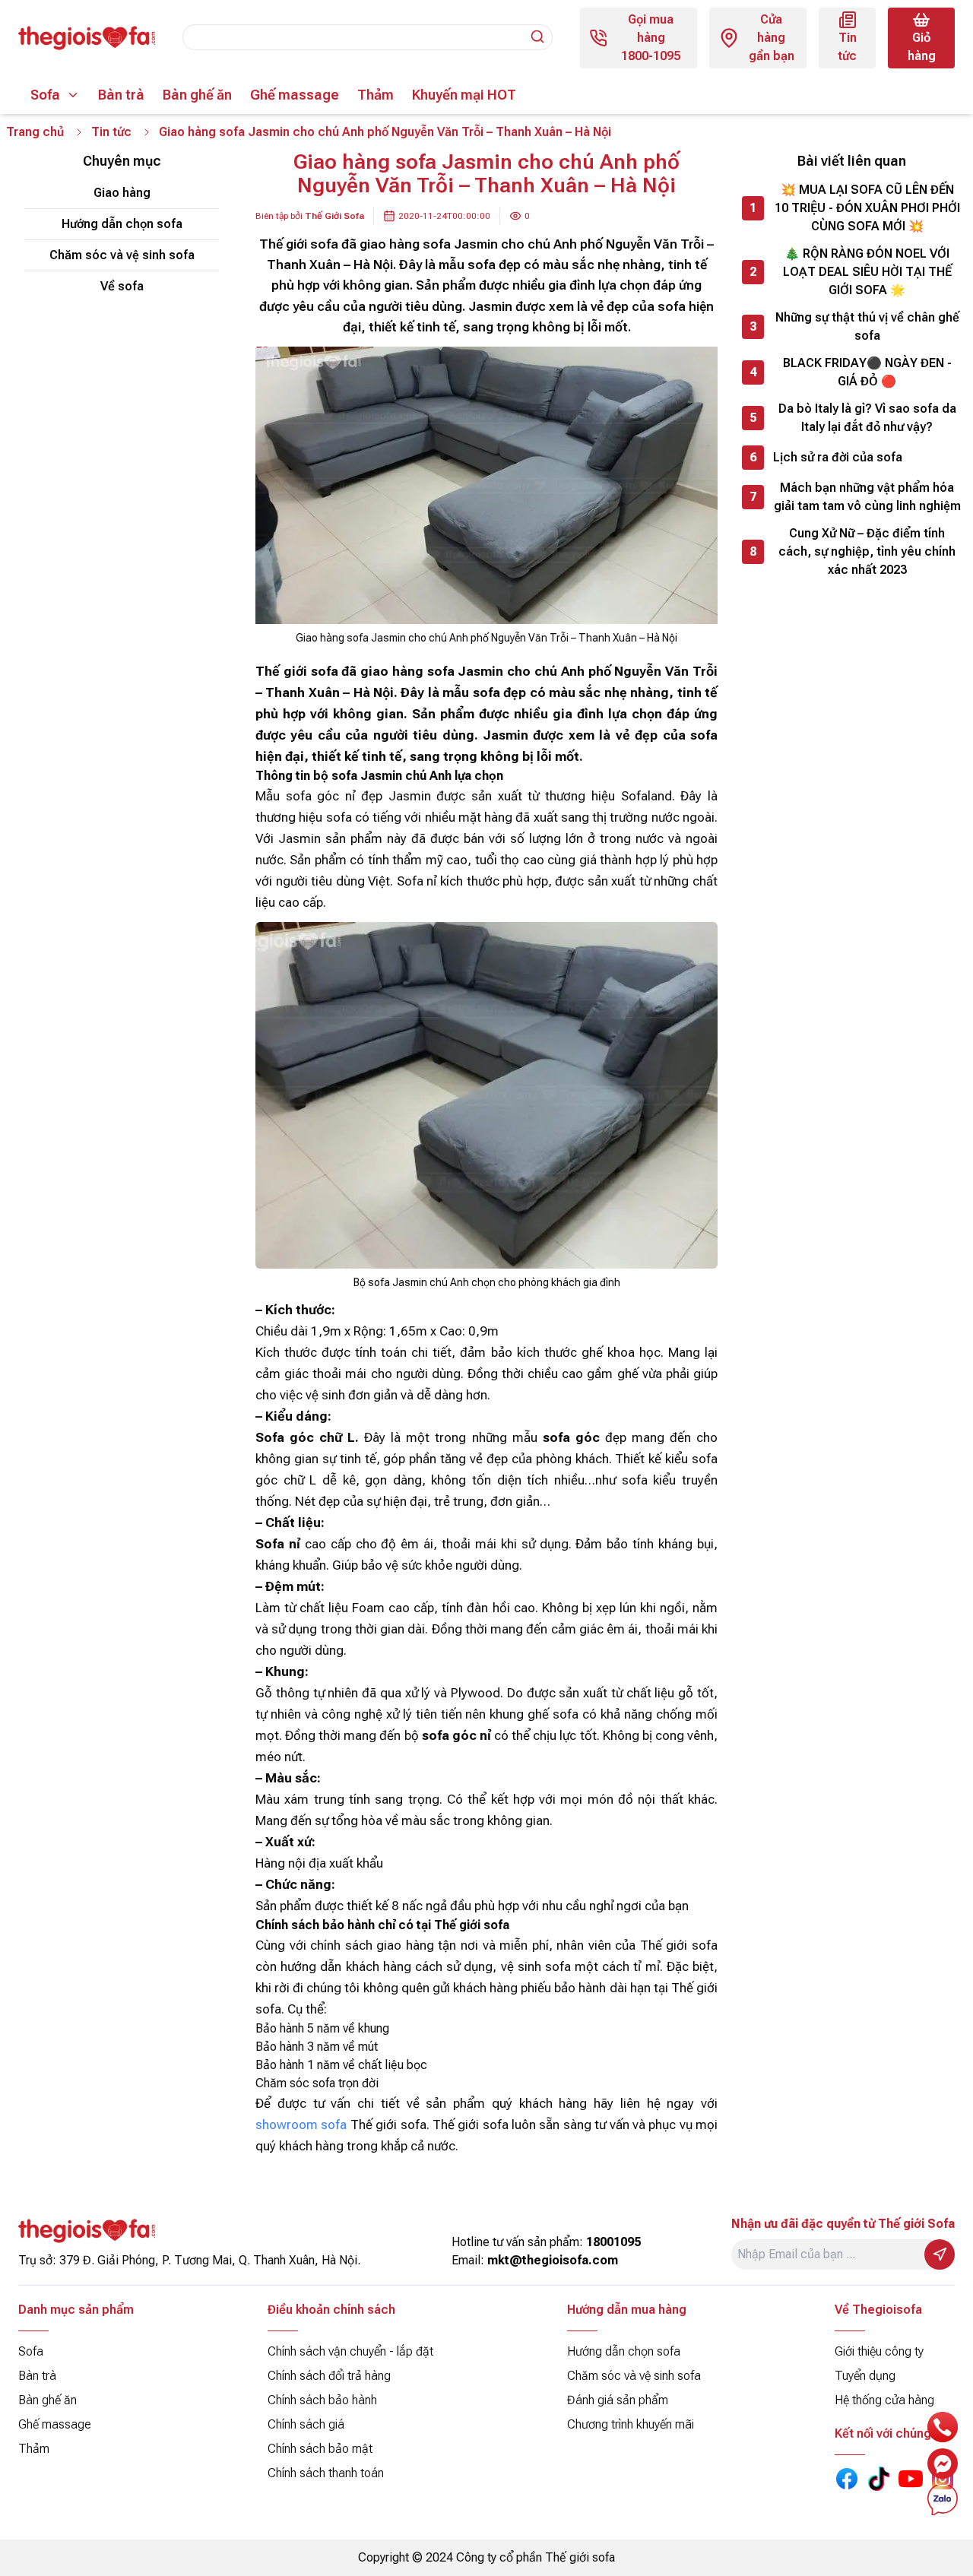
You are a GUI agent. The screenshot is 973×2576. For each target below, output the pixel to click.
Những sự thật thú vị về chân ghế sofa (867, 326)
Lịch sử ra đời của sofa (838, 457)
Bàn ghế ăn (197, 95)
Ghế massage (295, 95)
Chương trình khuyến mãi (631, 2424)
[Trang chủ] (87, 38)
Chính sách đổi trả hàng (329, 2376)
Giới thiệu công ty (879, 2351)
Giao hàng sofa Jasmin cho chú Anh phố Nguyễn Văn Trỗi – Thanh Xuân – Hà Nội (385, 132)
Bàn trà (121, 95)
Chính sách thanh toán (326, 2473)
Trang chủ (35, 132)
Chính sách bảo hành (322, 2400)
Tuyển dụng (865, 2376)
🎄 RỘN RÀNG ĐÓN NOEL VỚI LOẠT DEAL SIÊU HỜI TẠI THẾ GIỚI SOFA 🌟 (867, 272)
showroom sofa (301, 2124)
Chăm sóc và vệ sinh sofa (122, 255)
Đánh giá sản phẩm (618, 2400)
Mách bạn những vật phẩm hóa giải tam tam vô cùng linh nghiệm (867, 497)
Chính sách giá (306, 2424)
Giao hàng (122, 193)
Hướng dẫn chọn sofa (122, 224)
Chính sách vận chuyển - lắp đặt (350, 2351)
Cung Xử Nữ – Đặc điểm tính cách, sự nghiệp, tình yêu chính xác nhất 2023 (867, 551)
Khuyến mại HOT (464, 95)
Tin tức (111, 132)
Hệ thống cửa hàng (884, 2400)
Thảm (376, 95)
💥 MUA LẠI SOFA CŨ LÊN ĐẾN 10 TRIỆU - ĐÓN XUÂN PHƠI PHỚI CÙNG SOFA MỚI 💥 (867, 208)
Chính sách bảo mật (320, 2449)
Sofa (45, 95)
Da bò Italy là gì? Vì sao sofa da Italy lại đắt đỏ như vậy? (867, 418)
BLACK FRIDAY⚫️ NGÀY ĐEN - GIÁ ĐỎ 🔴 (867, 372)
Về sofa (122, 286)
